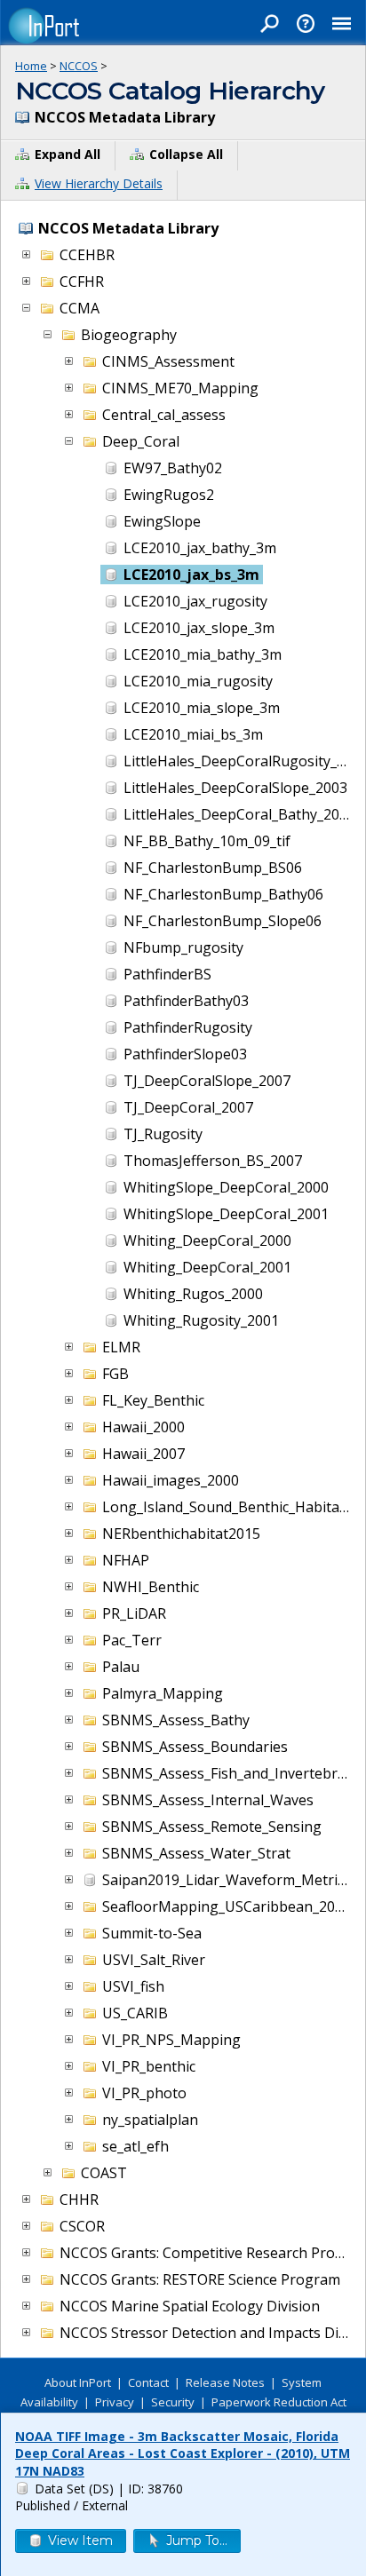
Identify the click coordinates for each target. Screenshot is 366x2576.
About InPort (78, 2382)
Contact (148, 2382)
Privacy (115, 2402)
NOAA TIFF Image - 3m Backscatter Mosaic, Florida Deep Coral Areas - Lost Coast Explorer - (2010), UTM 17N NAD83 (183, 2453)
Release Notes (225, 2382)
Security (173, 2402)
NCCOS (79, 66)
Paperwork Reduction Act (279, 2402)
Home (31, 66)
